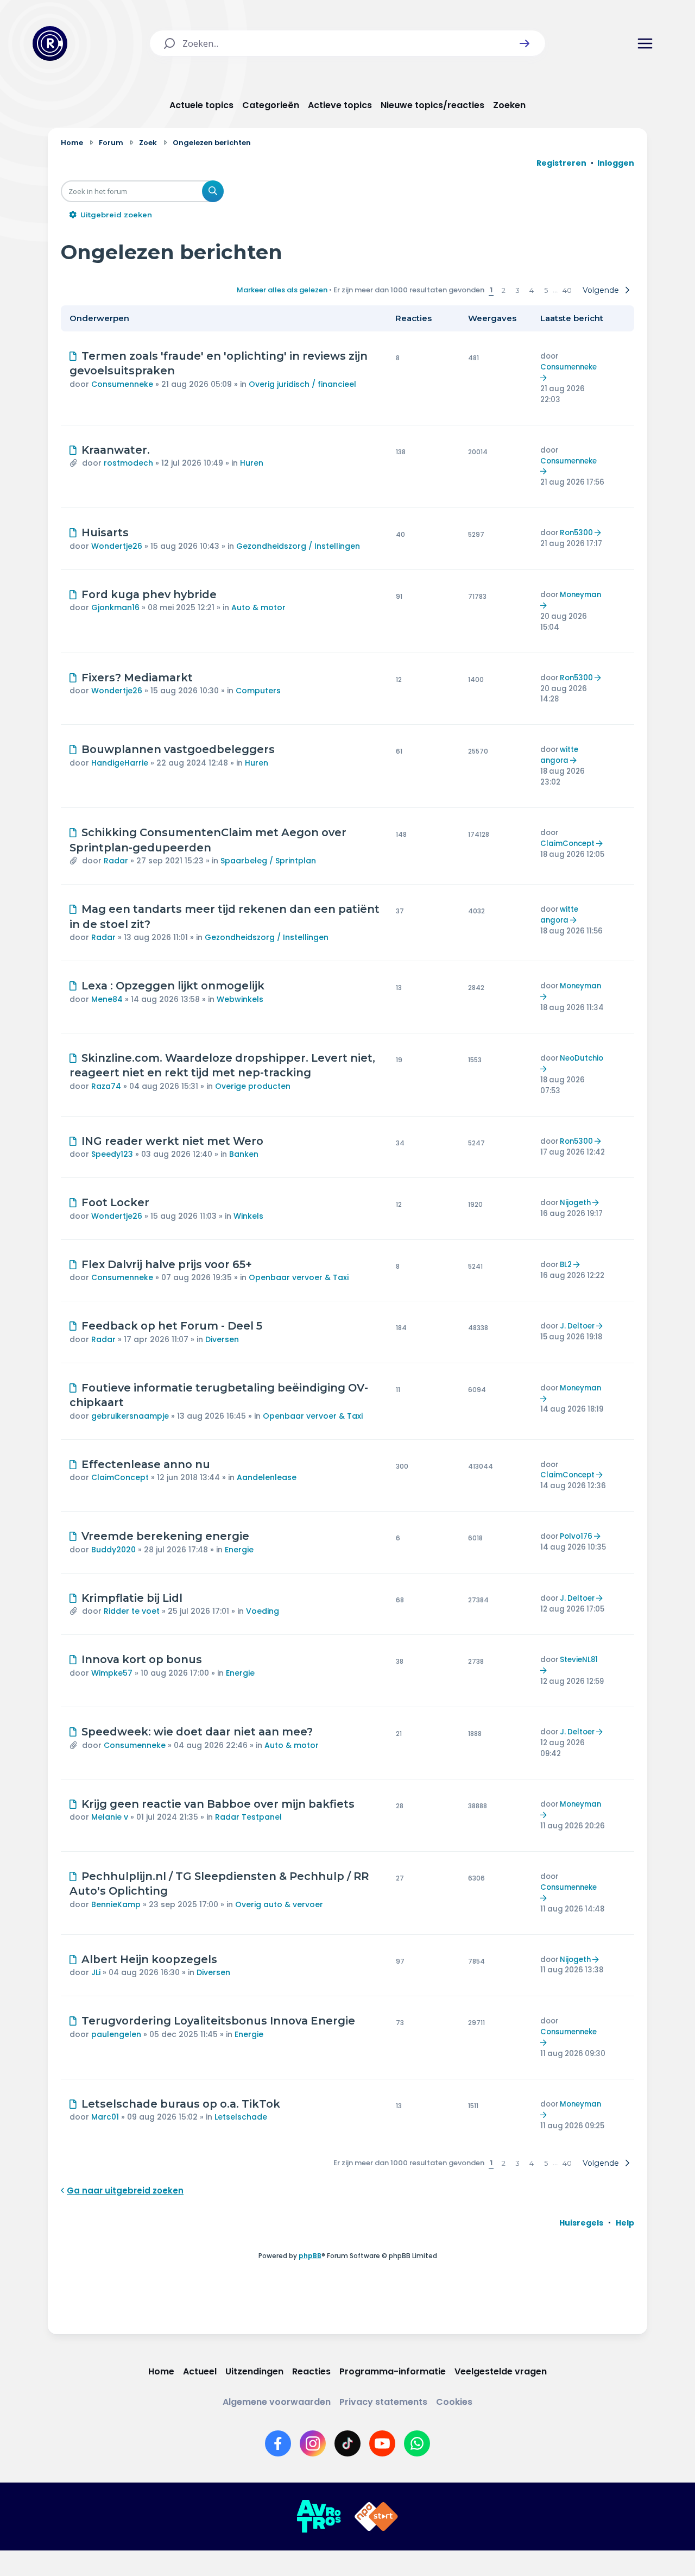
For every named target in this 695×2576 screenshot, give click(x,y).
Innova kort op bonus (142, 1659)
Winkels (248, 1216)
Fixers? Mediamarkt (137, 678)
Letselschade (241, 2117)
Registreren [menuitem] (561, 163)
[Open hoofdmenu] (645, 43)
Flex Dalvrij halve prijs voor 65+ (167, 1264)
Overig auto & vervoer (279, 1904)
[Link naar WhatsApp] (417, 2443)
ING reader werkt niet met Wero (172, 1141)
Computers (258, 691)
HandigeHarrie (120, 763)
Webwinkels (240, 999)
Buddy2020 (113, 1550)
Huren (252, 463)
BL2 (566, 1265)
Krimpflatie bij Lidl (132, 1598)
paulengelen (116, 2034)
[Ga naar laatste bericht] (545, 378)
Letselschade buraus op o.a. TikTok (181, 2104)
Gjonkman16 (115, 607)
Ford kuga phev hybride (149, 594)
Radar (116, 861)
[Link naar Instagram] (313, 2443)
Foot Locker (115, 1202)
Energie (239, 1550)
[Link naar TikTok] (347, 2443)
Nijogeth (575, 1203)
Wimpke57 (112, 1673)
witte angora (559, 755)
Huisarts (105, 532)
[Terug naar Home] (50, 43)
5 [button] (546, 290)
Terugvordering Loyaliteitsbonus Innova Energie (218, 2021)
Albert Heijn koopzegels (149, 1959)
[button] (525, 43)
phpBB (310, 2256)
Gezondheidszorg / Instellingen (298, 546)
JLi (96, 1972)
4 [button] (532, 290)
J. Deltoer (577, 1326)
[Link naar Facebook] (278, 2443)
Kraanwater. (116, 450)
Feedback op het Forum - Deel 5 (172, 1326)
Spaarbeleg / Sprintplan (268, 861)
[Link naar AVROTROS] (319, 2517)
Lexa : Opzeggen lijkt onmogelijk (173, 986)
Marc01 (105, 2117)
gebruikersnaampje (130, 1416)
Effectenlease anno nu (146, 1464)
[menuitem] (581, 2223)
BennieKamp (116, 1904)
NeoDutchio (582, 1058)
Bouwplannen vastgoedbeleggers (178, 749)
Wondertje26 (117, 546)
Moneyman (580, 595)
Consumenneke (122, 384)
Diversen (222, 1339)
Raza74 (106, 1086)
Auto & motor (258, 607)
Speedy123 (112, 1154)
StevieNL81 (579, 1660)
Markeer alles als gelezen (282, 290)
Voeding (263, 1611)
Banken (244, 1154)
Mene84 (107, 999)
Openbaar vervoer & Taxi (299, 1277)
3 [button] (517, 290)
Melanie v (110, 1817)
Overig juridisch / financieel (302, 384)
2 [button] (504, 290)
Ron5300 (576, 533)
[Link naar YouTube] (382, 2443)
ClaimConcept (567, 844)
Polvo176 (576, 1536)
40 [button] (567, 290)
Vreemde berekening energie (165, 1536)
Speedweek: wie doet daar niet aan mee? (197, 1732)
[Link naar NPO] (376, 2517)
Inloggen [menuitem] (616, 163)
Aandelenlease (267, 1477)
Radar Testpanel (248, 1817)
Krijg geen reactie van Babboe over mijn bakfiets (218, 1804)
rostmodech (128, 463)
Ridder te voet (132, 1611)
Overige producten (253, 1086)
